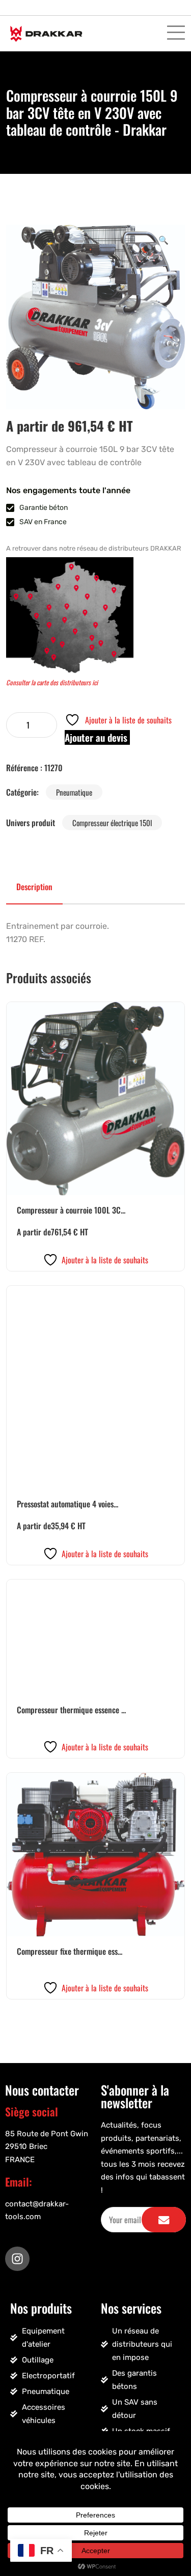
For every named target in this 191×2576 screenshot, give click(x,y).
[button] (163, 239)
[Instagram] (17, 2259)
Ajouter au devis (97, 737)
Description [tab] (34, 887)
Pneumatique (74, 792)
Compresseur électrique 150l (112, 823)
